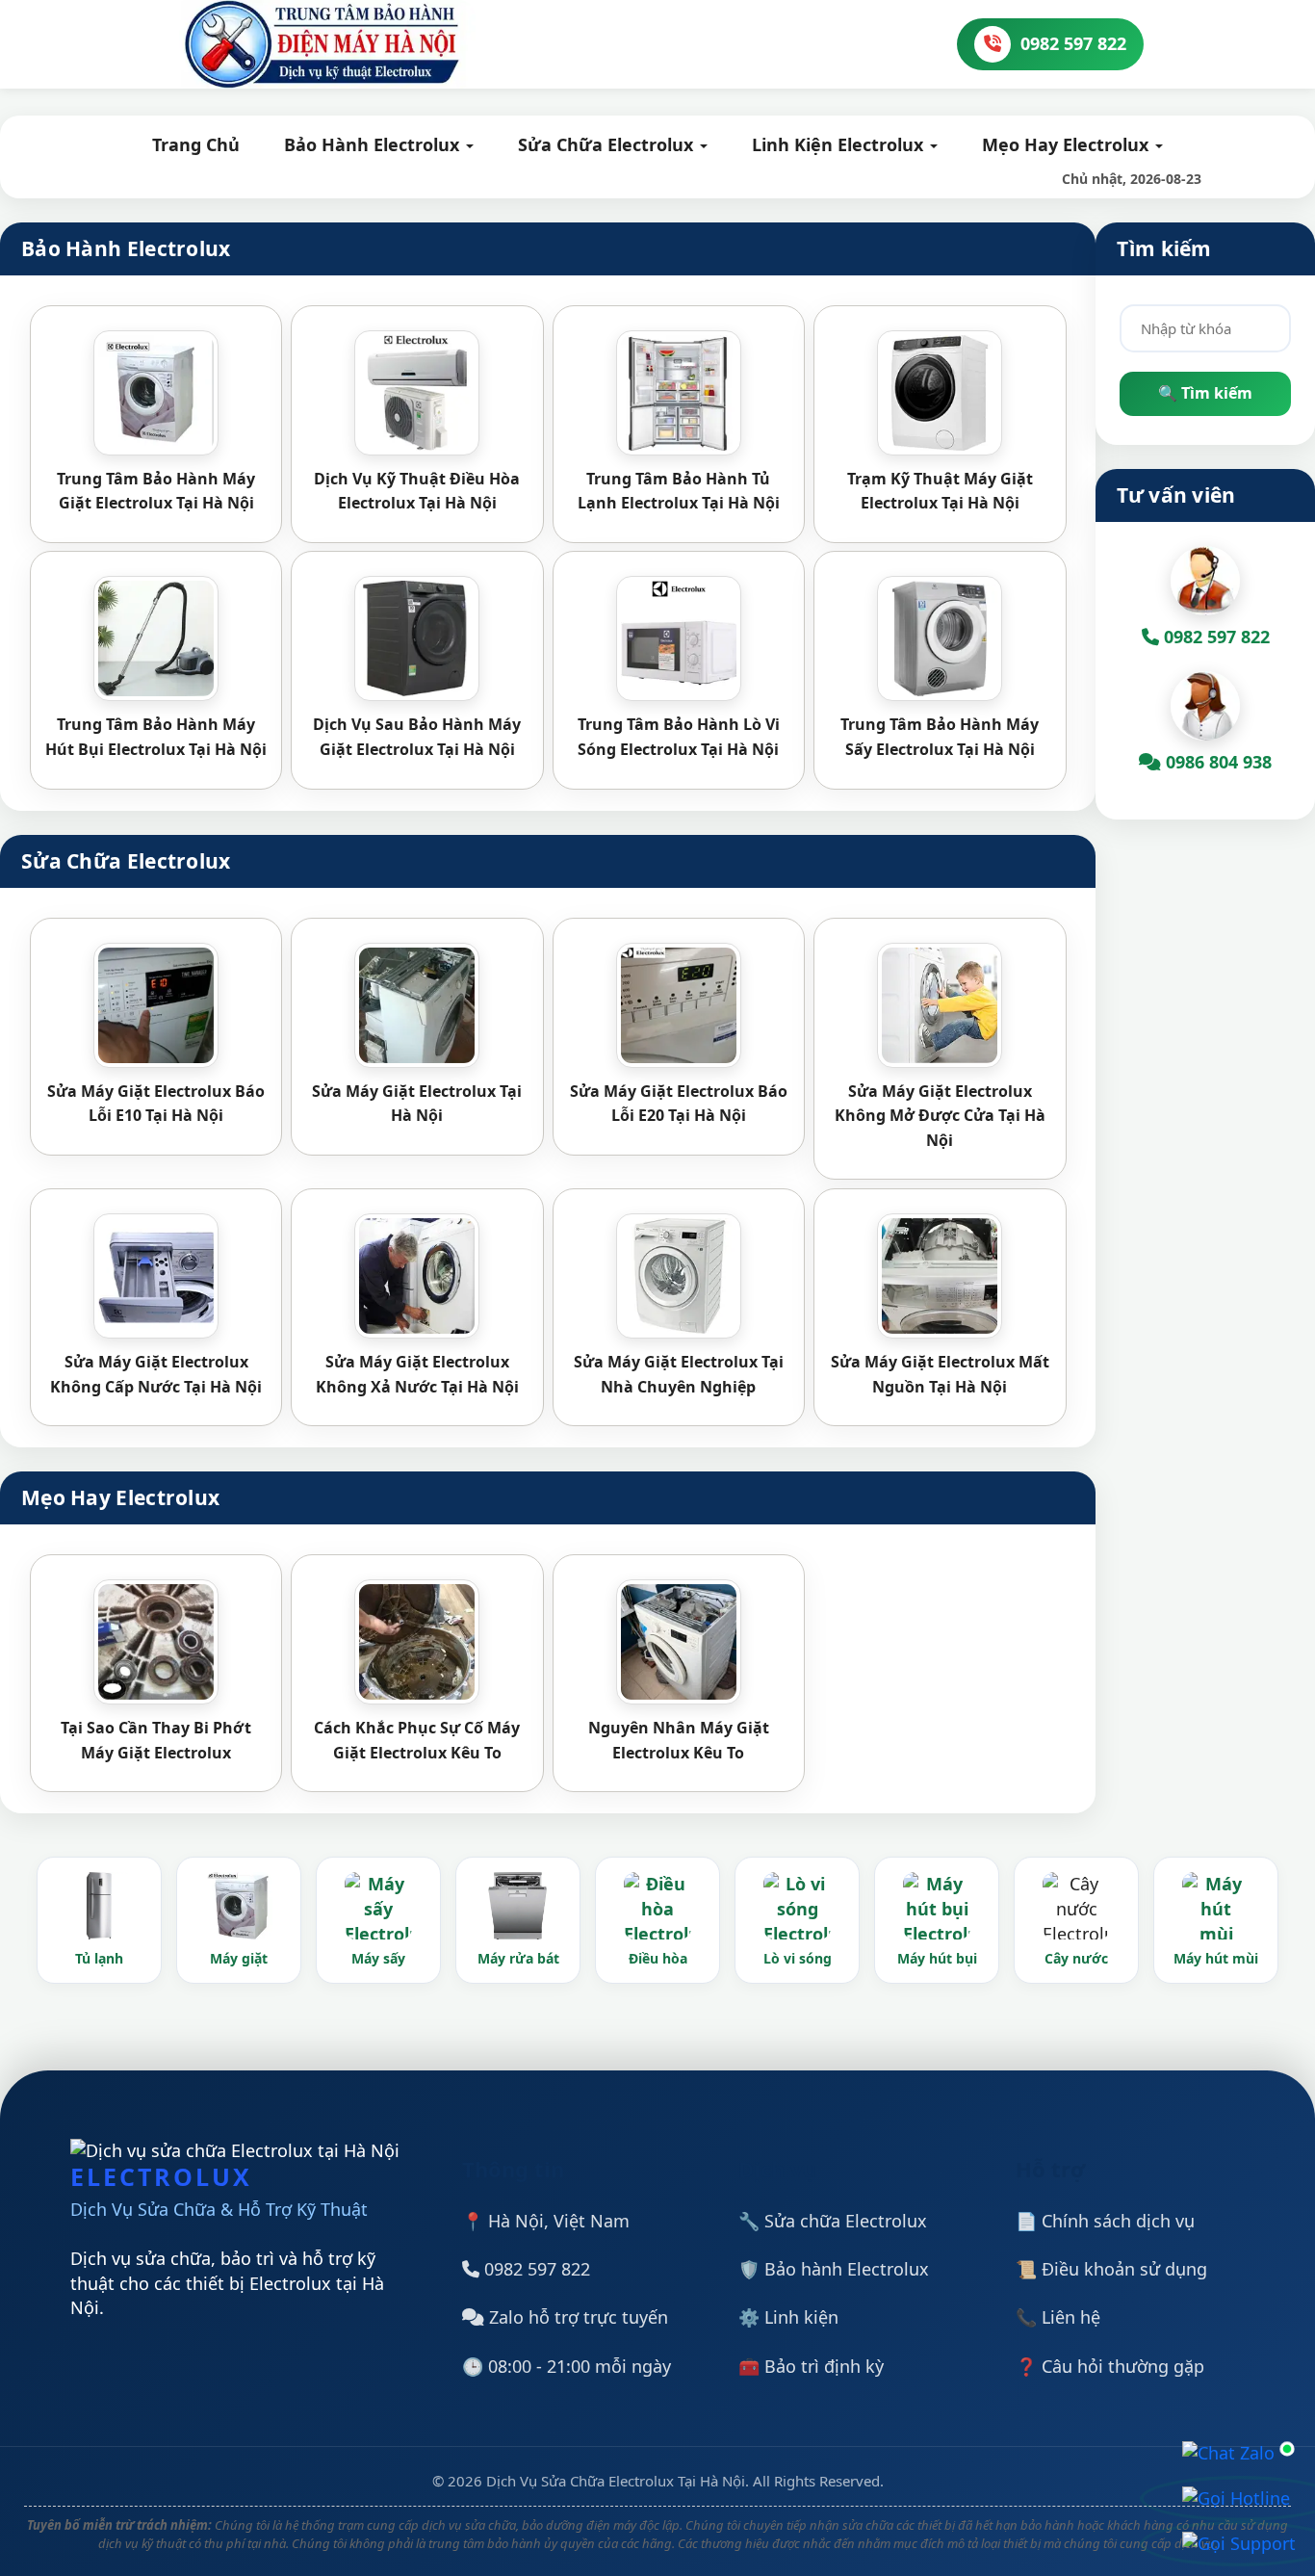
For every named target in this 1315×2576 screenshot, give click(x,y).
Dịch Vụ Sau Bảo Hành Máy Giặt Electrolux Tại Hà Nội (417, 737)
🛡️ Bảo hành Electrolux (834, 2269)
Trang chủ (196, 144)
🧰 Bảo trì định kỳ (811, 2366)
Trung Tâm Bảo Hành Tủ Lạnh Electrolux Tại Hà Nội (679, 491)
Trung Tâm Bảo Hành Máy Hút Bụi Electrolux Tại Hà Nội (156, 737)
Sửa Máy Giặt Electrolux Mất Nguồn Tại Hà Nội (940, 1374)
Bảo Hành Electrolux (374, 144)
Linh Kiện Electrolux (840, 144)
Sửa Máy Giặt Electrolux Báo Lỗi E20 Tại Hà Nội (679, 1104)
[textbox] (1205, 328)
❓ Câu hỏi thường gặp (1110, 2366)
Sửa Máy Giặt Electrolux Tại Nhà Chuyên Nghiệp (679, 1374)
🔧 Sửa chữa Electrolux (833, 2221)
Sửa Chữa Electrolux (608, 144)
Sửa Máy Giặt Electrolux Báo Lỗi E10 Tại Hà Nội (156, 1104)
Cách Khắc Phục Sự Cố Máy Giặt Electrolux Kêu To (417, 1740)
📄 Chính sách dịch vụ (1105, 2221)
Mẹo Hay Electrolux (1068, 144)
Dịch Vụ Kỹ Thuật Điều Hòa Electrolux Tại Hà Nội (417, 491)
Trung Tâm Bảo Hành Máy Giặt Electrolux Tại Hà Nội (156, 491)
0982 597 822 (535, 2269)
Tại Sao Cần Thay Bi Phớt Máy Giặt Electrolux (156, 1740)
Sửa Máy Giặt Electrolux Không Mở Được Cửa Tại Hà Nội (940, 1116)
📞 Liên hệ (1058, 2317)
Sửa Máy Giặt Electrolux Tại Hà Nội (417, 1104)
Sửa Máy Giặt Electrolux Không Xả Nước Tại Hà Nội (417, 1374)
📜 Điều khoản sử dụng (1111, 2269)
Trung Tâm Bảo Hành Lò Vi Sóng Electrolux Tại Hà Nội (679, 737)
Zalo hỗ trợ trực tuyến (576, 2317)
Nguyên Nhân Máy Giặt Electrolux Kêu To (679, 1740)
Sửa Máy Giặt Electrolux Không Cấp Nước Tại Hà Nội (156, 1374)
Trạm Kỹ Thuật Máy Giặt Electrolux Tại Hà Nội (940, 491)
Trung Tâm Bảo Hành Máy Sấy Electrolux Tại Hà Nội (940, 737)
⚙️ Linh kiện (788, 2317)
